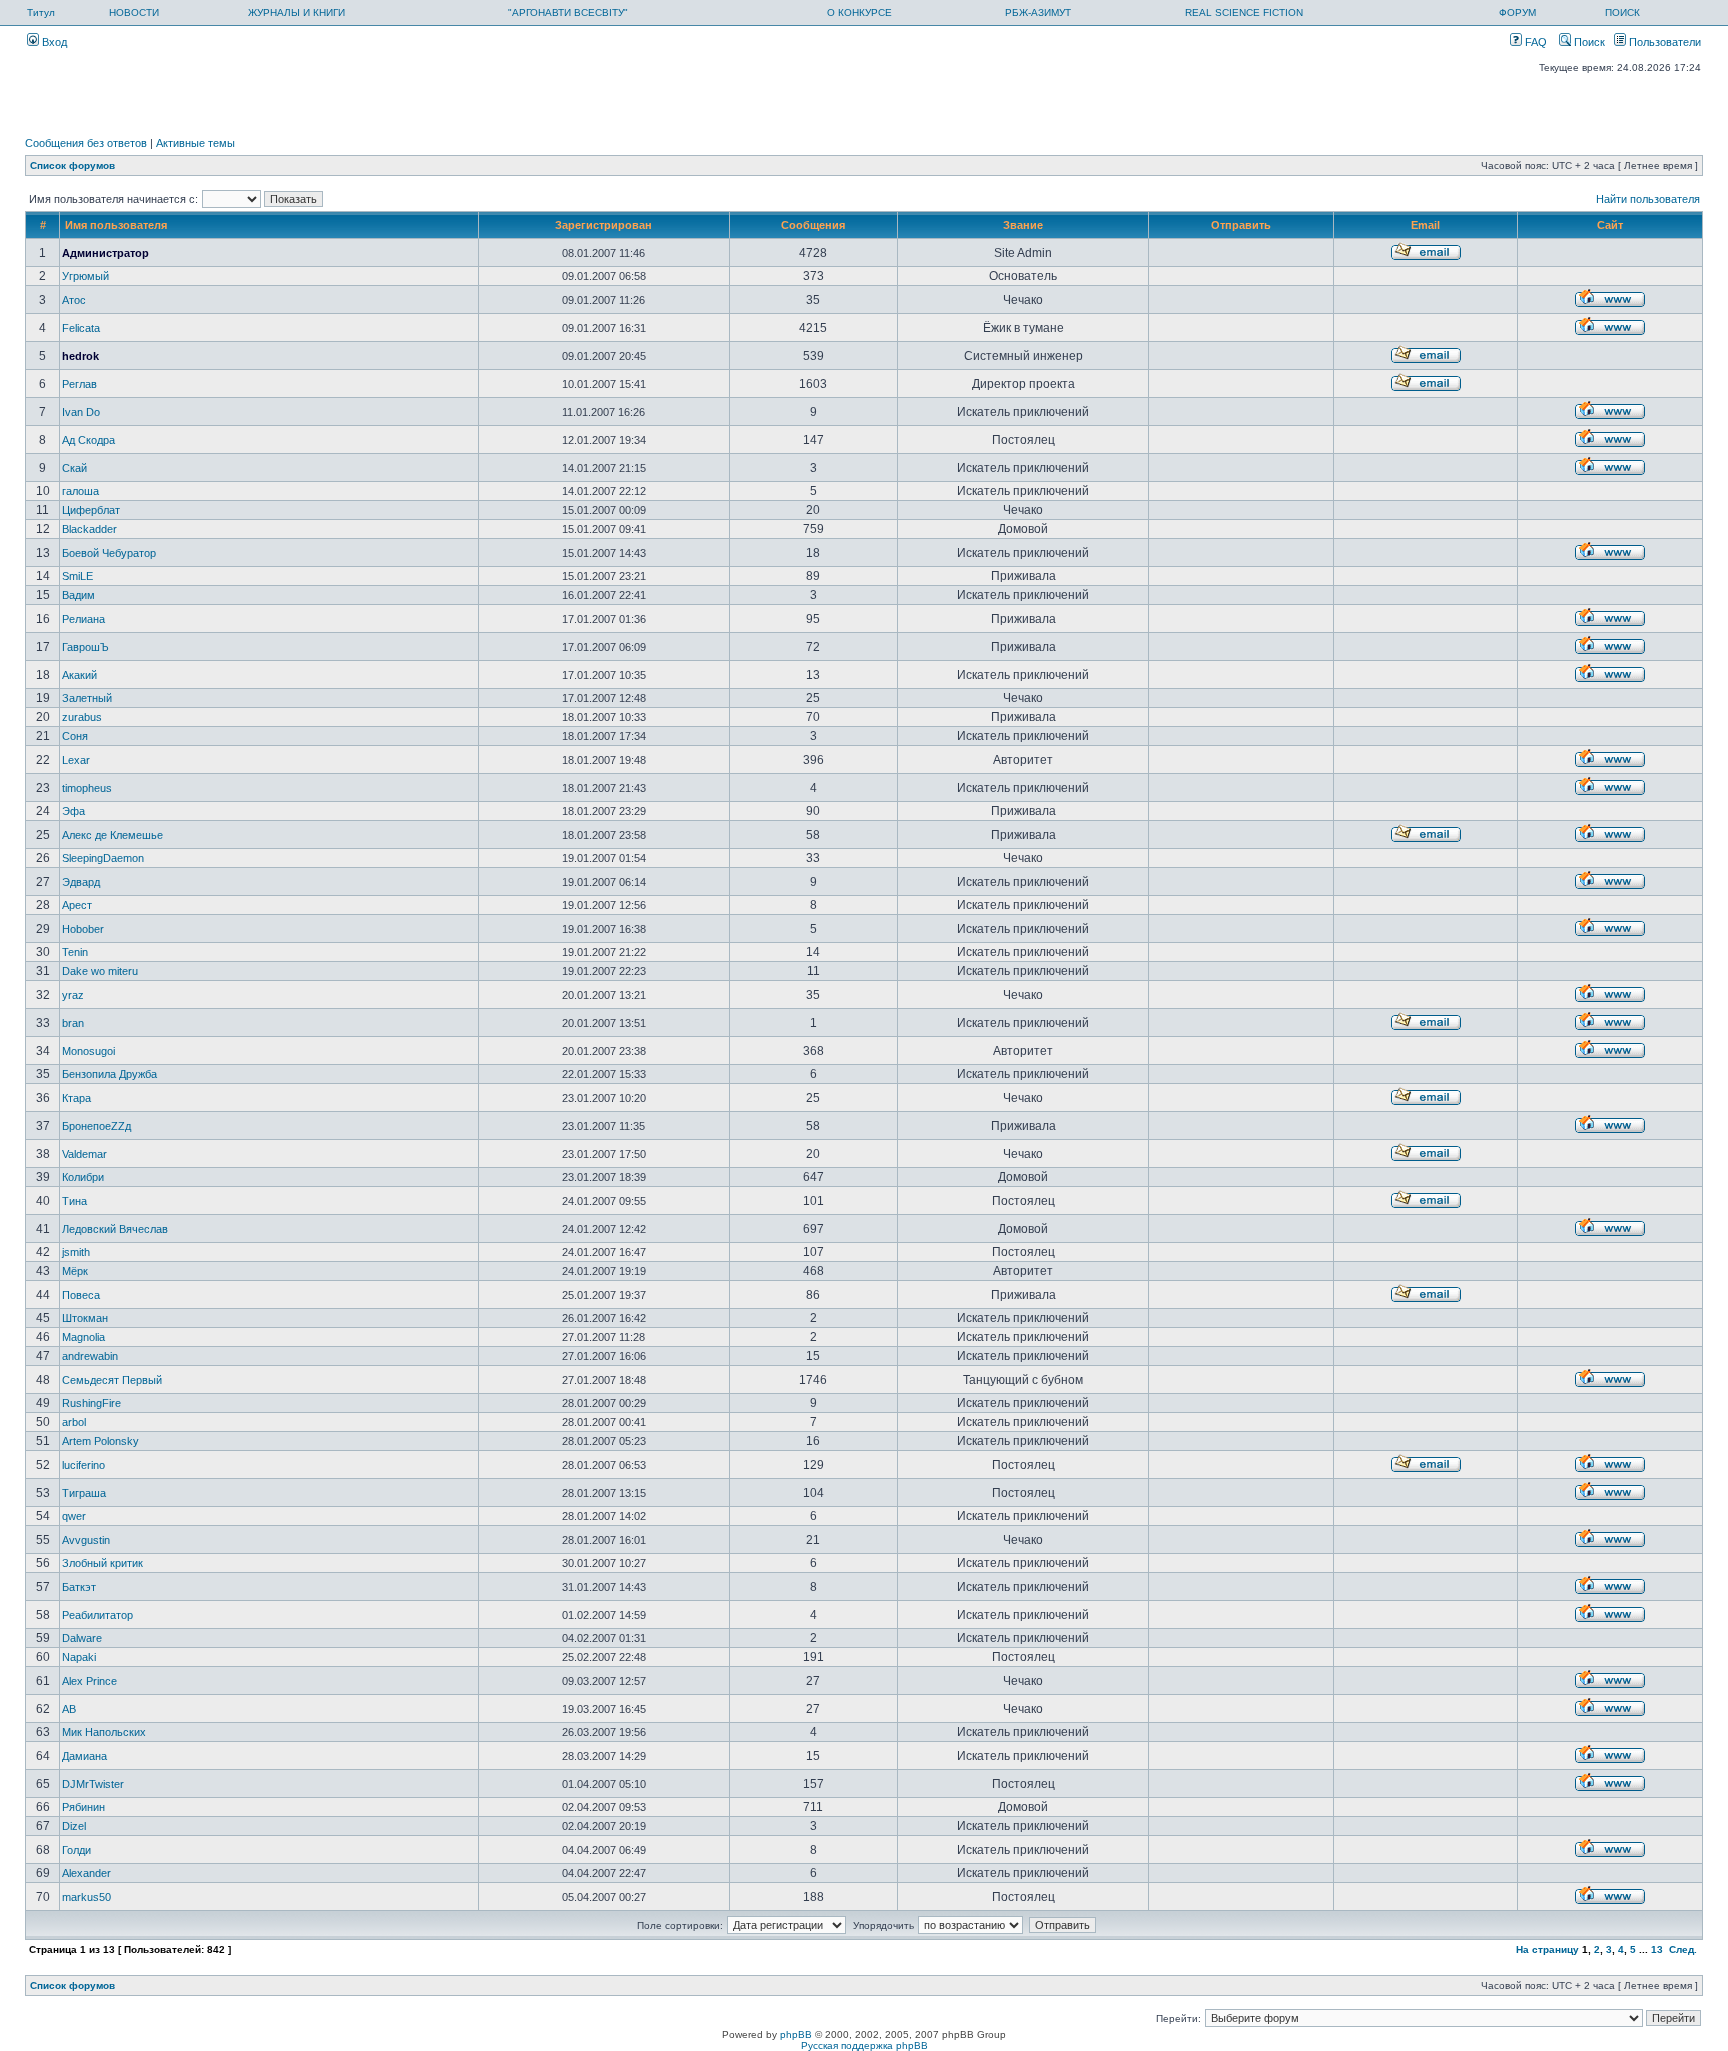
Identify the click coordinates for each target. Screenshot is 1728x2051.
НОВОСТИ (134, 12)
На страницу (1547, 1949)
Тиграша (84, 1493)
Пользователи (1663, 42)
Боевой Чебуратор (109, 553)
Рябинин (83, 1807)
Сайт (1610, 225)
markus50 (86, 1897)
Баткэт (79, 1587)
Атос (74, 300)
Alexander (86, 1873)
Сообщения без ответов (86, 143)
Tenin (75, 952)
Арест (77, 905)
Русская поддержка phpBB (864, 2045)
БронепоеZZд (96, 1126)
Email (1425, 225)
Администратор (105, 253)
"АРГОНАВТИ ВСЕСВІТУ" (568, 12)
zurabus (82, 717)
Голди (76, 1850)
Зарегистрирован (603, 225)
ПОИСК (1622, 12)
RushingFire (91, 1403)
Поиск (1588, 42)
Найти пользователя (1648, 199)
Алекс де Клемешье (112, 835)
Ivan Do (81, 412)
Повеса (81, 1295)
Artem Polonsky (100, 1441)
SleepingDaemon (103, 858)
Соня (75, 736)
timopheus (87, 788)
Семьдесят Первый (112, 1380)
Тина (74, 1201)
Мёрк (75, 1271)
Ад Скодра (88, 440)
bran (73, 1023)
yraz (73, 995)
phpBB (796, 2034)
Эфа (73, 811)
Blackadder (89, 529)
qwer (74, 1516)
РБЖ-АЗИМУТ (1038, 12)
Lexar (76, 760)
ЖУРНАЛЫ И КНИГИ (296, 12)
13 (1657, 1949)
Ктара (76, 1098)
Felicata (81, 328)
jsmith (76, 1252)
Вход (53, 42)
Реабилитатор (97, 1615)
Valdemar (84, 1154)
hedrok (80, 356)
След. (1683, 1949)
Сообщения (813, 225)
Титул (41, 12)
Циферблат (91, 510)
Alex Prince (89, 1681)
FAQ (1534, 42)
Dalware (82, 1638)
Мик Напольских (104, 1732)
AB (69, 1709)
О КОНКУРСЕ (859, 12)
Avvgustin (86, 1540)
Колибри (83, 1177)
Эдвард (81, 882)
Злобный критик (102, 1563)
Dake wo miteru (100, 971)
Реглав (79, 384)
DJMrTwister (93, 1784)
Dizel (74, 1826)
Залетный (87, 698)
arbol (74, 1422)
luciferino (83, 1465)
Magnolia (83, 1337)
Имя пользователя (116, 225)
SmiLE (77, 576)
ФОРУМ (1517, 12)
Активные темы (195, 143)
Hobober (83, 929)
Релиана (83, 619)
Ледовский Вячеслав (115, 1229)
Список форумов (72, 165)
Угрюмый (85, 276)
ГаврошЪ (85, 647)
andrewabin (90, 1356)
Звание (1023, 225)
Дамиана (84, 1756)
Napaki (79, 1657)
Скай (74, 468)
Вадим (78, 595)
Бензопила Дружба (109, 1074)
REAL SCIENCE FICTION (1244, 12)
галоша (80, 491)
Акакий (79, 675)
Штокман (85, 1318)
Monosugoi (88, 1051)
